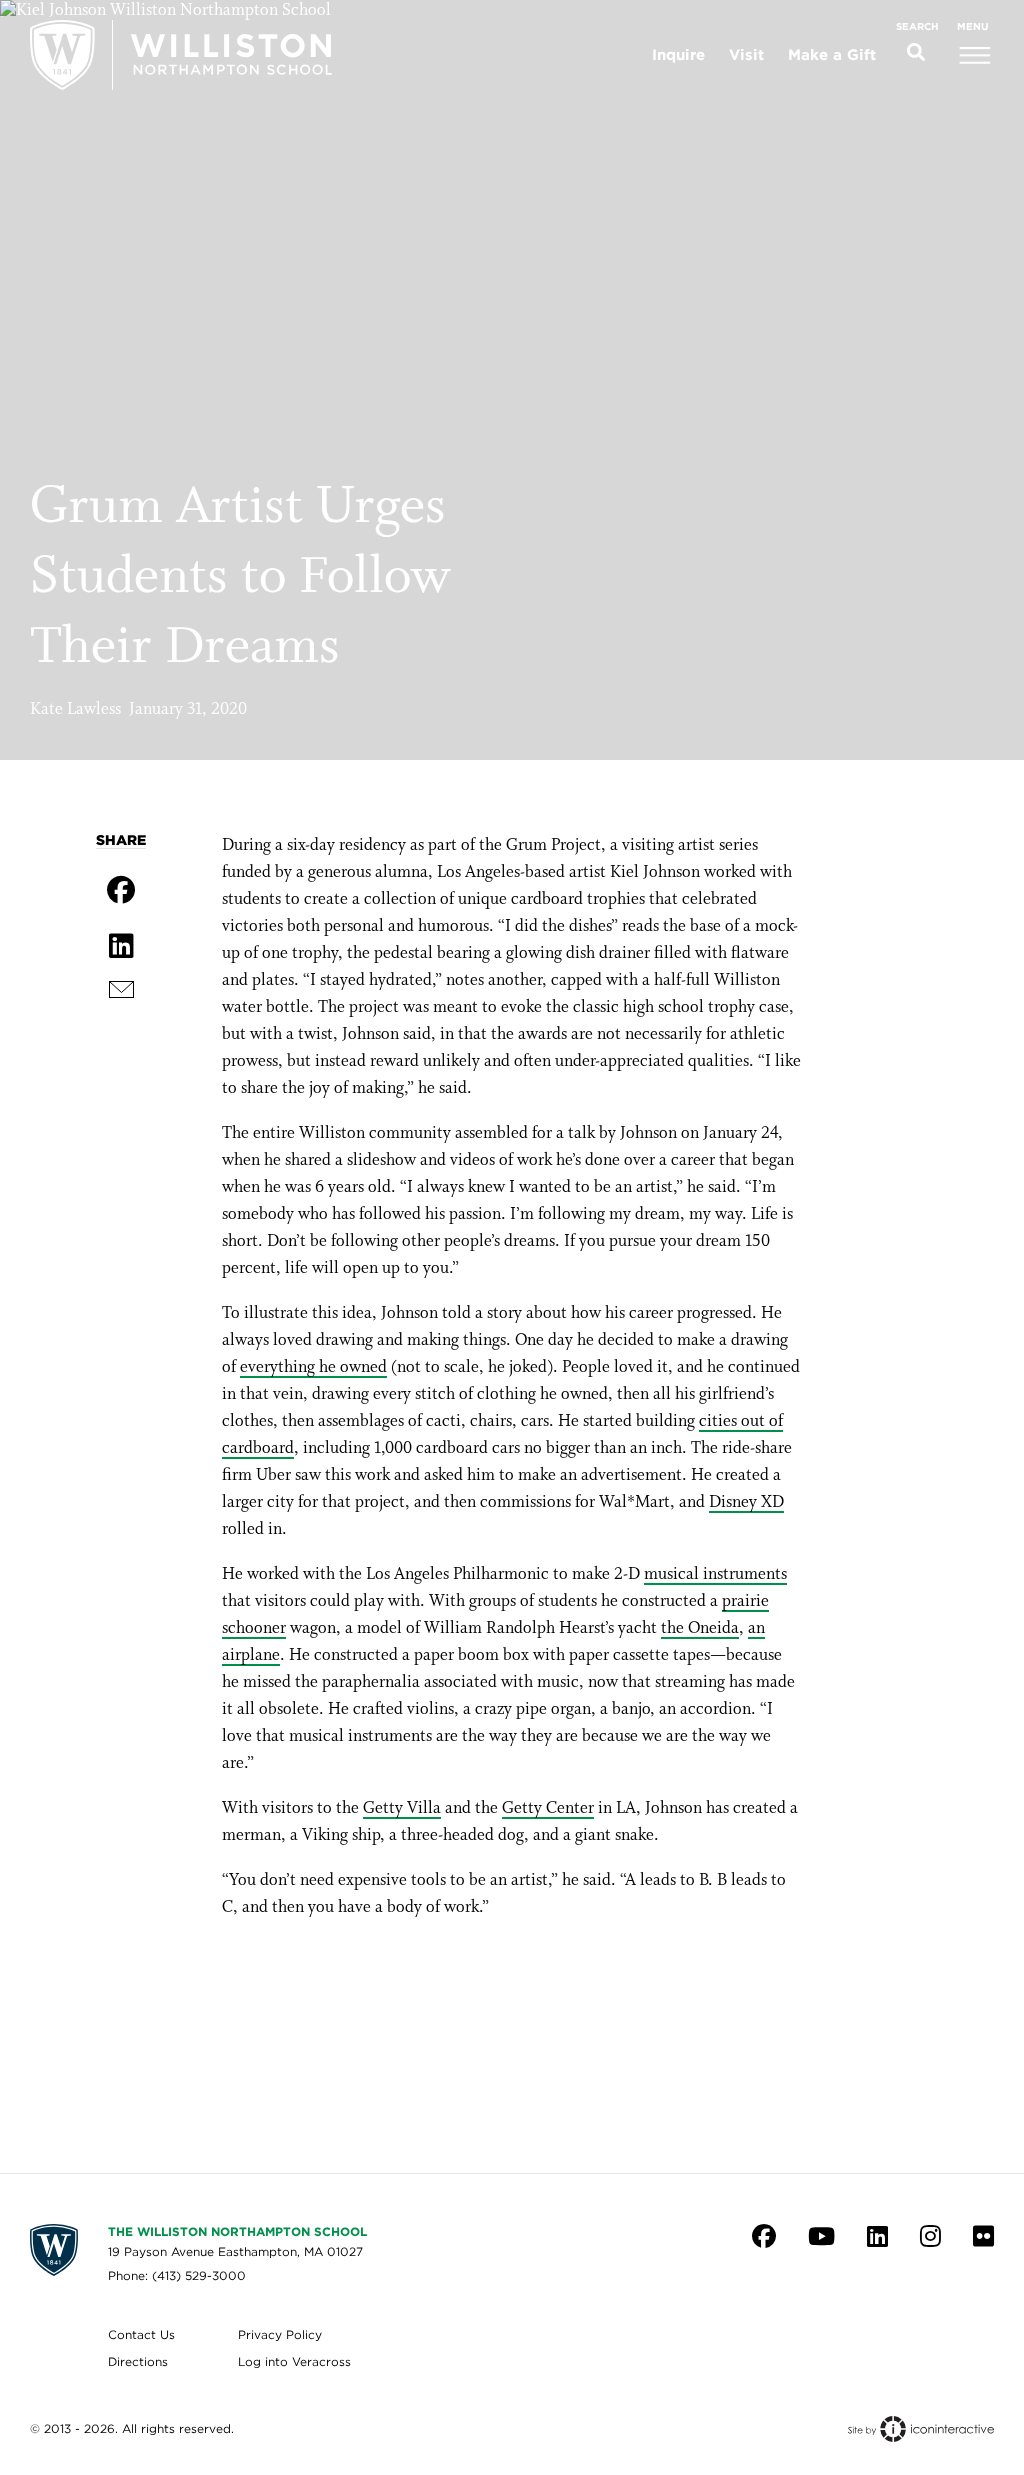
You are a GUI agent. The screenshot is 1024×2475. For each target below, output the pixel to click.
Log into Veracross (294, 2361)
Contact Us (141, 2334)
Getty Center (548, 1808)
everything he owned (313, 1367)
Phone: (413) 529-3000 (177, 2275)
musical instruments (715, 1574)
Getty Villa (402, 1808)
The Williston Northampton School (237, 2231)
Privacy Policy (280, 2334)
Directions (138, 2361)
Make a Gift (832, 55)
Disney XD (746, 1502)
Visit (746, 55)
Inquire (678, 55)
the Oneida (700, 1628)
